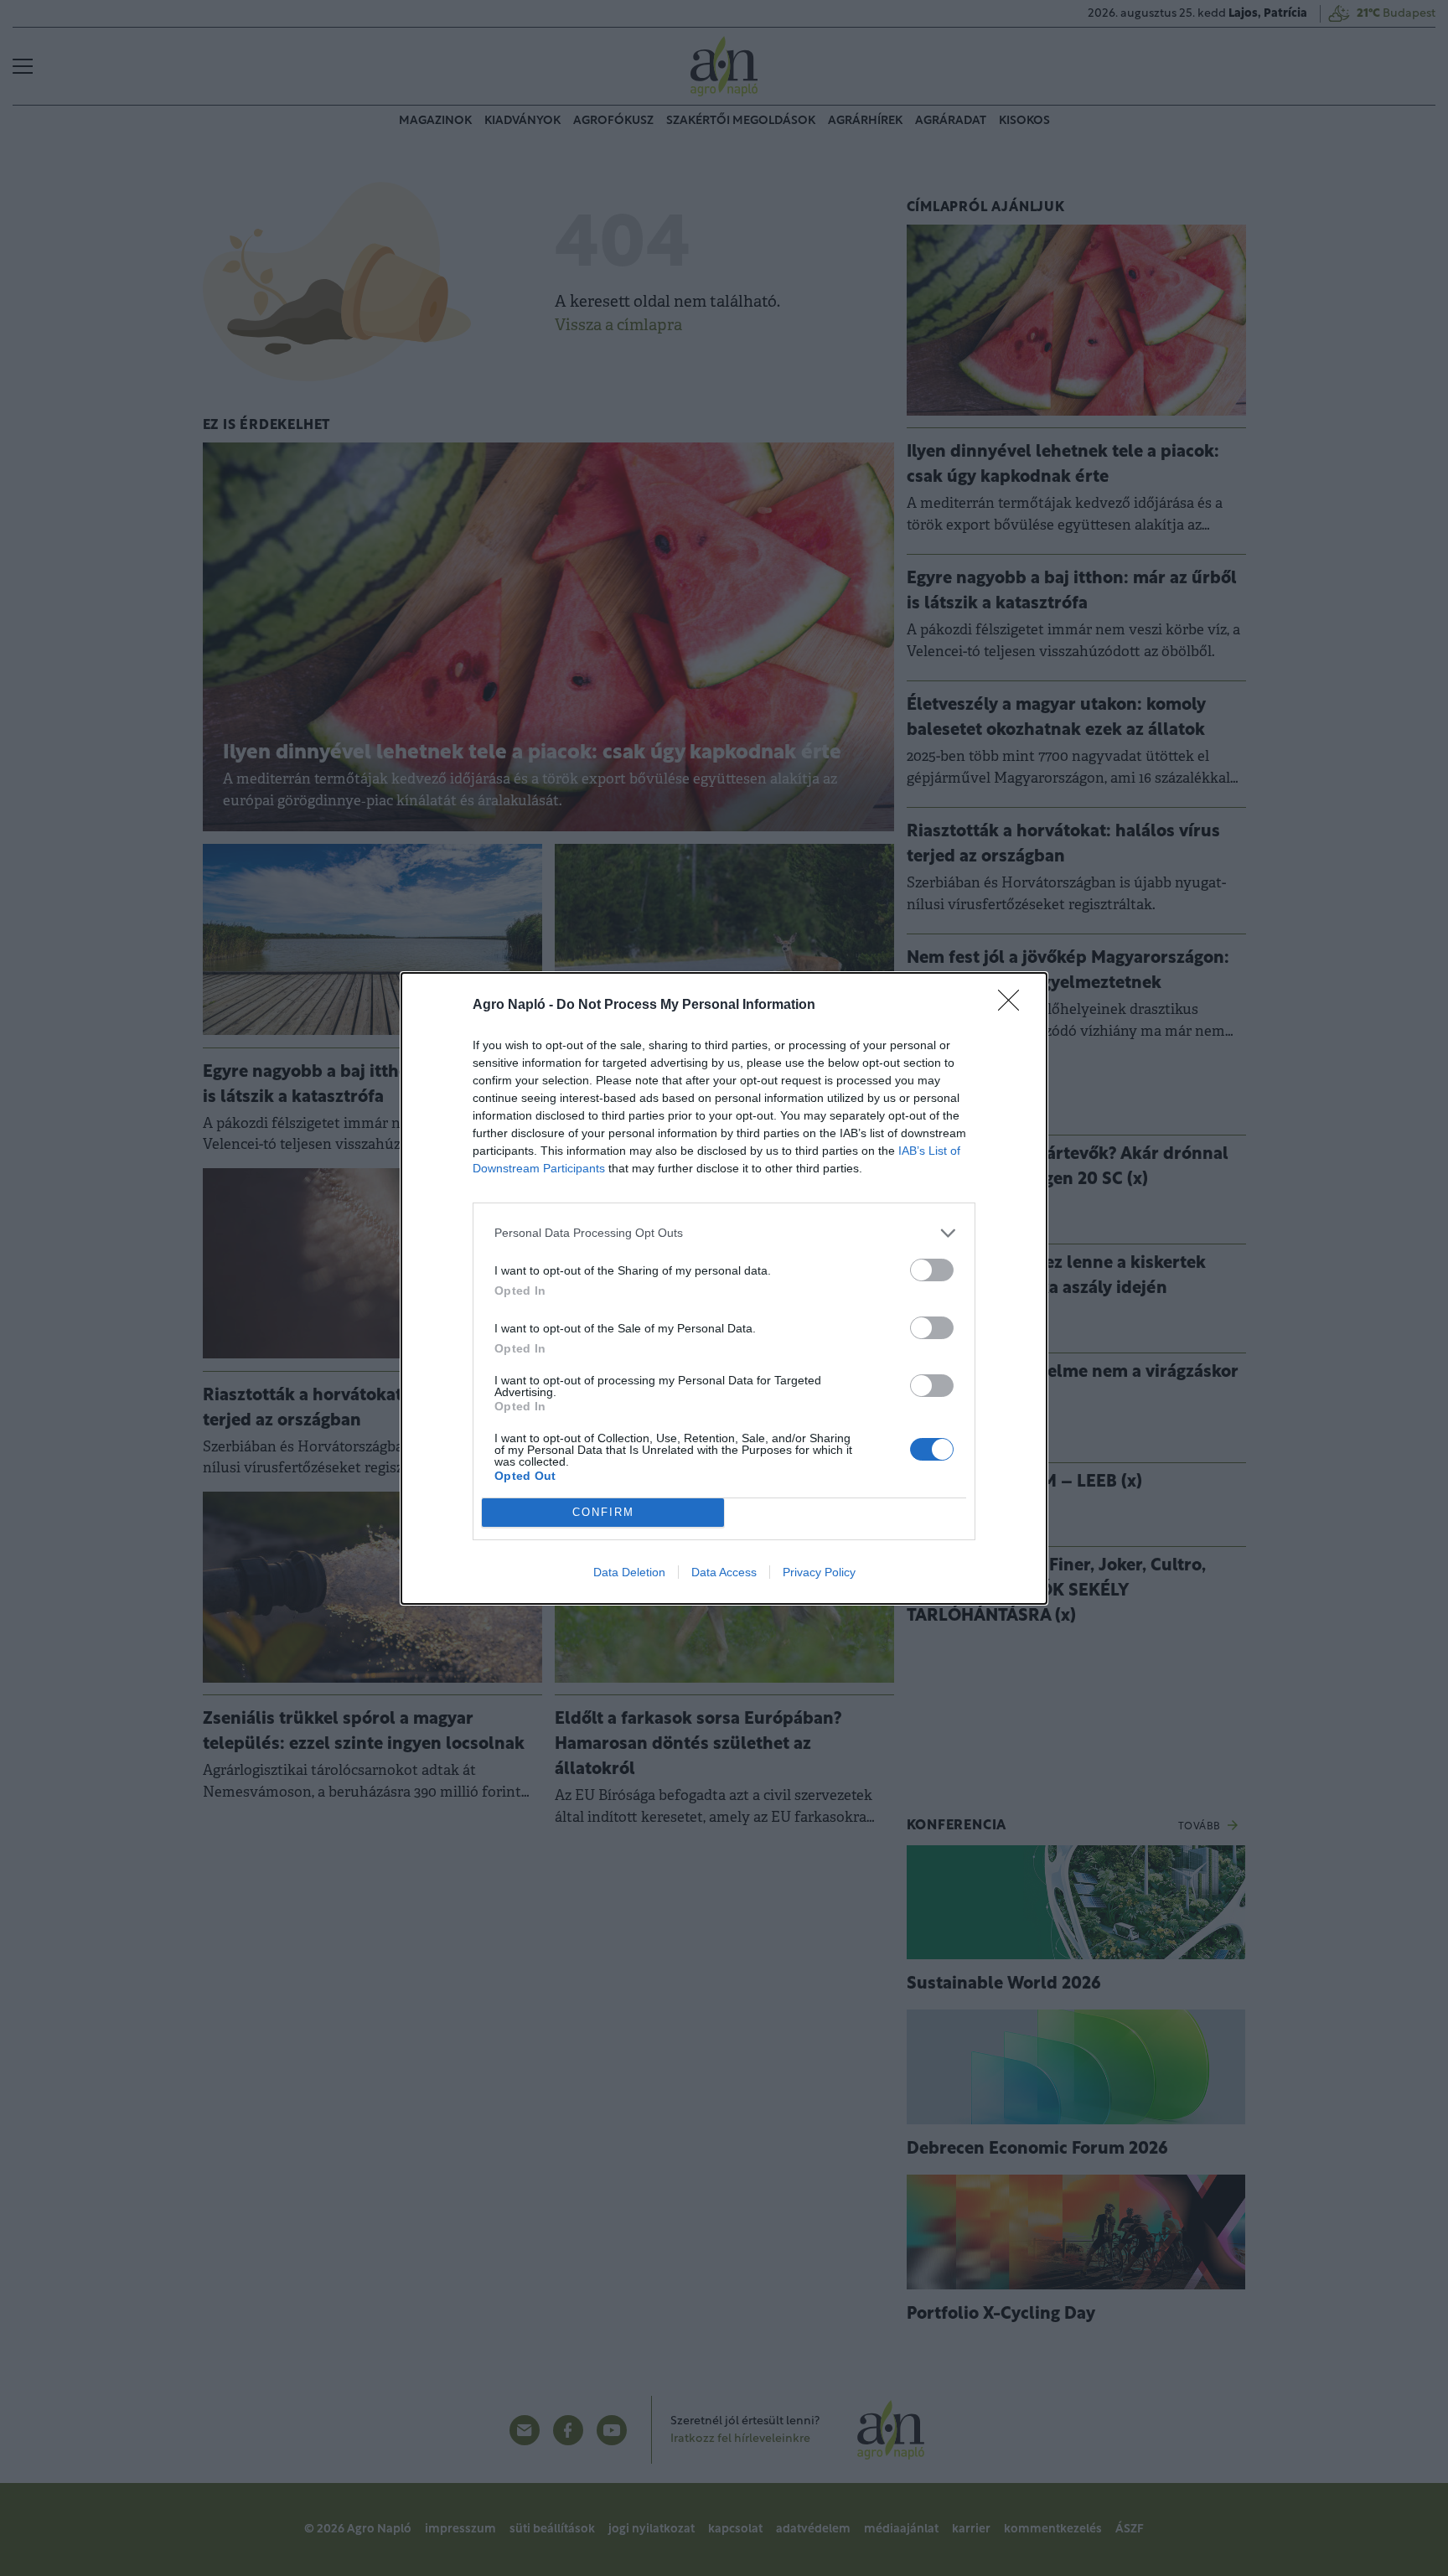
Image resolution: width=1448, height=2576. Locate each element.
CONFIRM (603, 1512)
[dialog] (724, 1288)
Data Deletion (629, 1572)
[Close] (1014, 1006)
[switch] (932, 1270)
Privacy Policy (819, 1572)
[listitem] (724, 1233)
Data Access (724, 1572)
